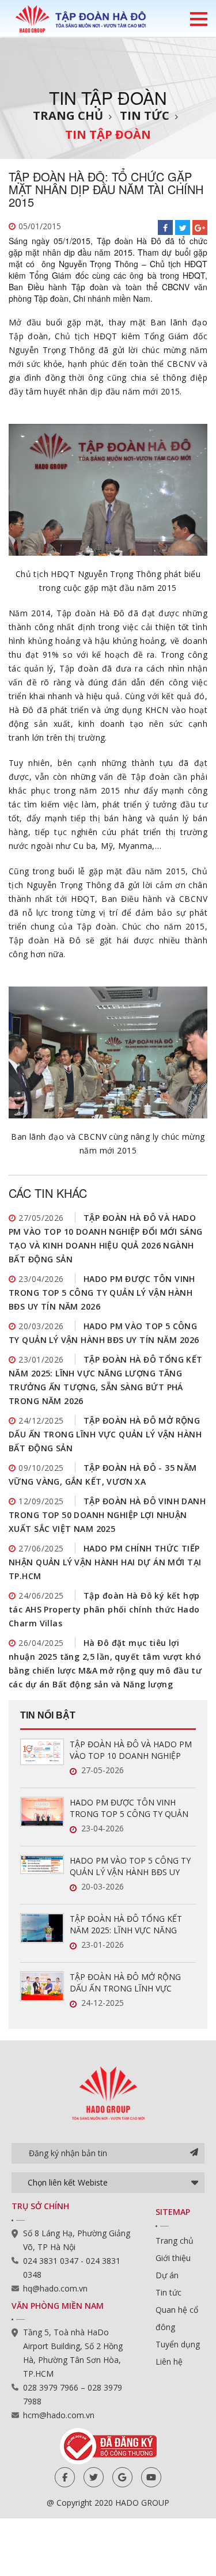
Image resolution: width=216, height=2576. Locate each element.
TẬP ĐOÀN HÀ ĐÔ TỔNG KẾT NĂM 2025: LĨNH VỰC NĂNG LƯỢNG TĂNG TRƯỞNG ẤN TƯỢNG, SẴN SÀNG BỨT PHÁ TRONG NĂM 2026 (126, 1925)
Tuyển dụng (178, 2344)
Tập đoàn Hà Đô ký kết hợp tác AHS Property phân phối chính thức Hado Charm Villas (104, 1609)
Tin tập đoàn (108, 134)
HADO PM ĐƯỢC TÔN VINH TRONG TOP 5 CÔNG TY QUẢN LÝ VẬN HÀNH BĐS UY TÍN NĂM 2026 (102, 1293)
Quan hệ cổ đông (177, 2318)
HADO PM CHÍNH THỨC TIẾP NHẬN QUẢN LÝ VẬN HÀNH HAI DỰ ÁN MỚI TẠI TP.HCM (105, 1562)
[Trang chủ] (81, 18)
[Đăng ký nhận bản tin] (194, 2153)
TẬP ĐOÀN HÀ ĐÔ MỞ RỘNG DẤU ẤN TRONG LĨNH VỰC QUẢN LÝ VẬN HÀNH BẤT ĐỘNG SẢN (105, 1434)
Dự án (167, 2275)
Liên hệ (169, 2361)
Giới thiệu (173, 2258)
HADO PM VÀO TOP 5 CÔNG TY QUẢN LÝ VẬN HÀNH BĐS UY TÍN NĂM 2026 (130, 1866)
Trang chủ (68, 115)
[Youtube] (151, 2477)
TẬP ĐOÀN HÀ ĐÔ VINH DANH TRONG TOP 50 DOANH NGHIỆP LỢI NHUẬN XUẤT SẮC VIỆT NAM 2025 (107, 1515)
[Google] (122, 2477)
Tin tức (145, 115)
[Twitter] (94, 2477)
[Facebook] (65, 2477)
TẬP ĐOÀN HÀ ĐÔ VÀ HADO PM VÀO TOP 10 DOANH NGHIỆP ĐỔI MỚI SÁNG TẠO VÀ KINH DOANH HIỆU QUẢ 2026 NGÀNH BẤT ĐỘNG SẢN (131, 1750)
